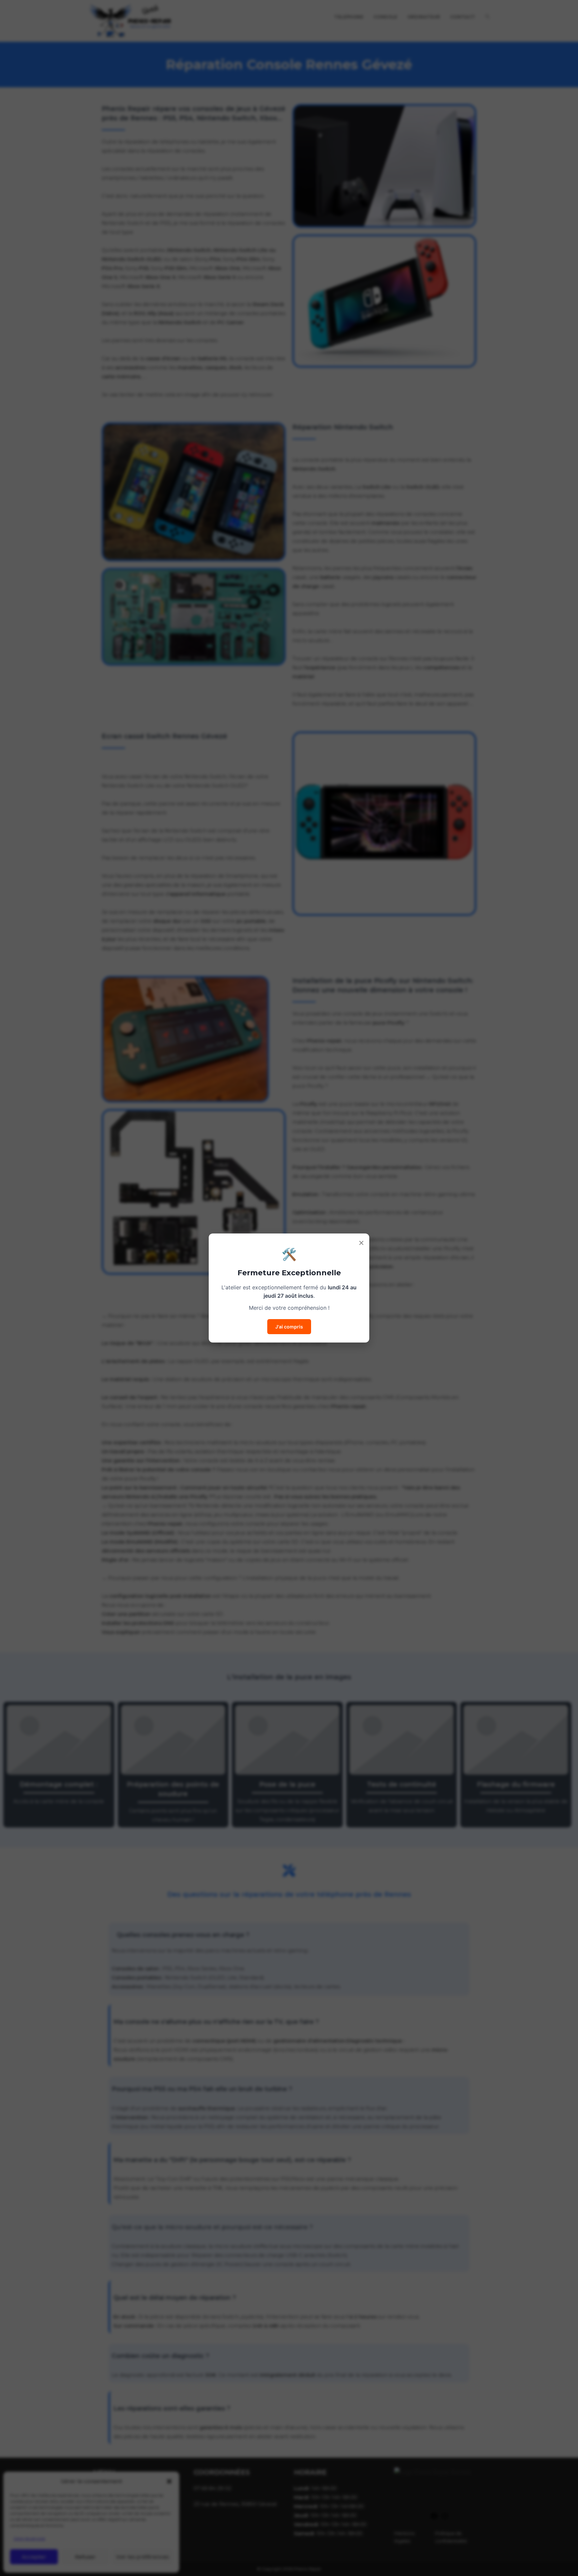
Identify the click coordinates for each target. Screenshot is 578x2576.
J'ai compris (289, 1327)
